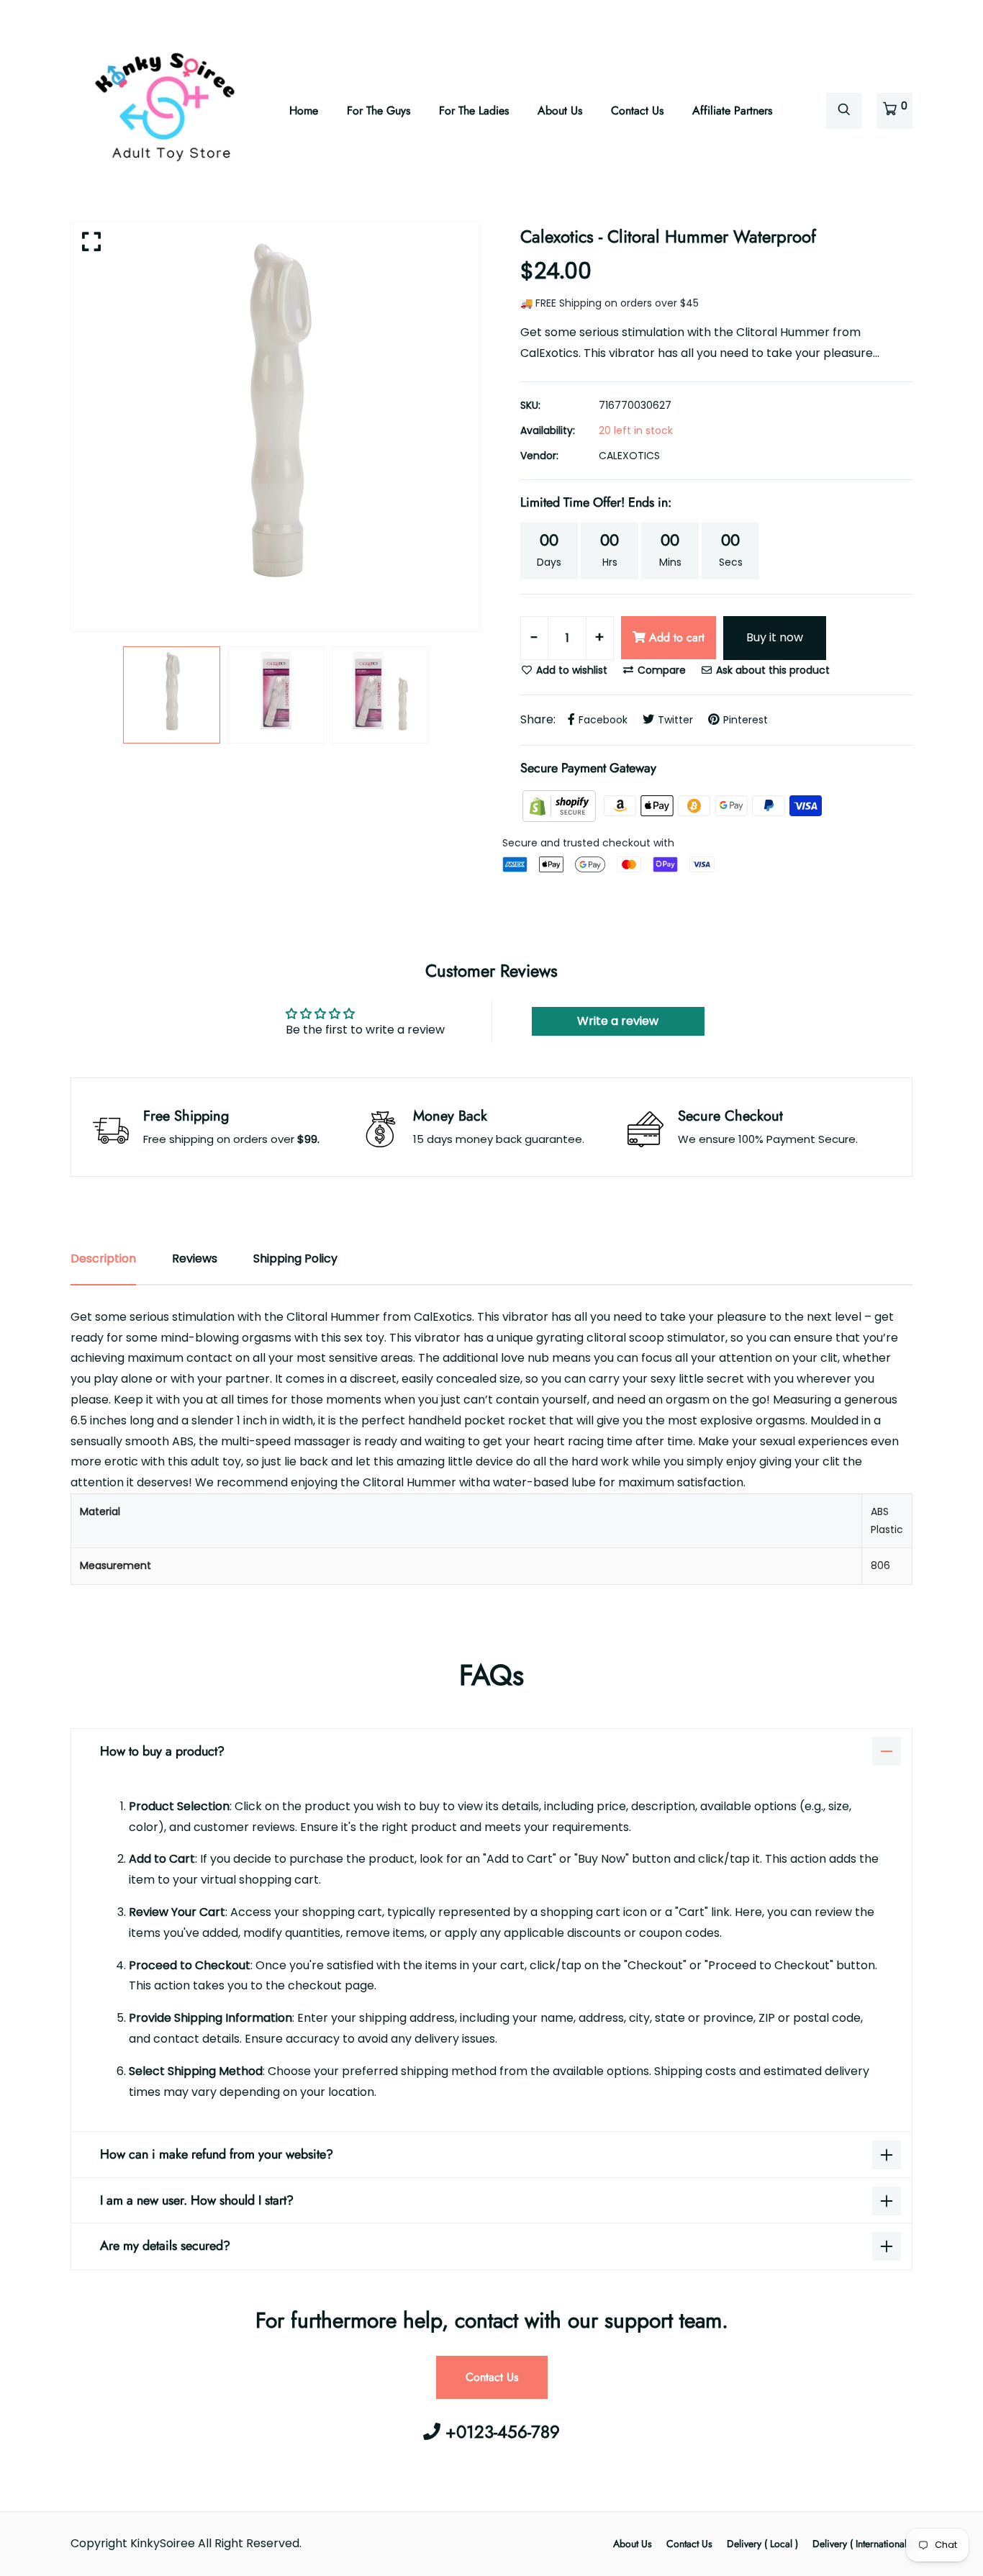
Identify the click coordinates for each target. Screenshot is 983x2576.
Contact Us (637, 110)
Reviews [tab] (195, 1258)
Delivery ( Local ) (762, 2544)
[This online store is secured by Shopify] (561, 805)
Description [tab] (103, 1258)
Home (304, 110)
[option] (276, 427)
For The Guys (379, 110)
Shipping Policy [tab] (295, 1258)
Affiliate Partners (732, 110)
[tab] (491, 1539)
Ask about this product (771, 670)
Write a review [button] (618, 1021)
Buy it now (775, 637)
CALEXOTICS (629, 456)
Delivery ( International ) (862, 2544)
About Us (560, 110)
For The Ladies (474, 110)
